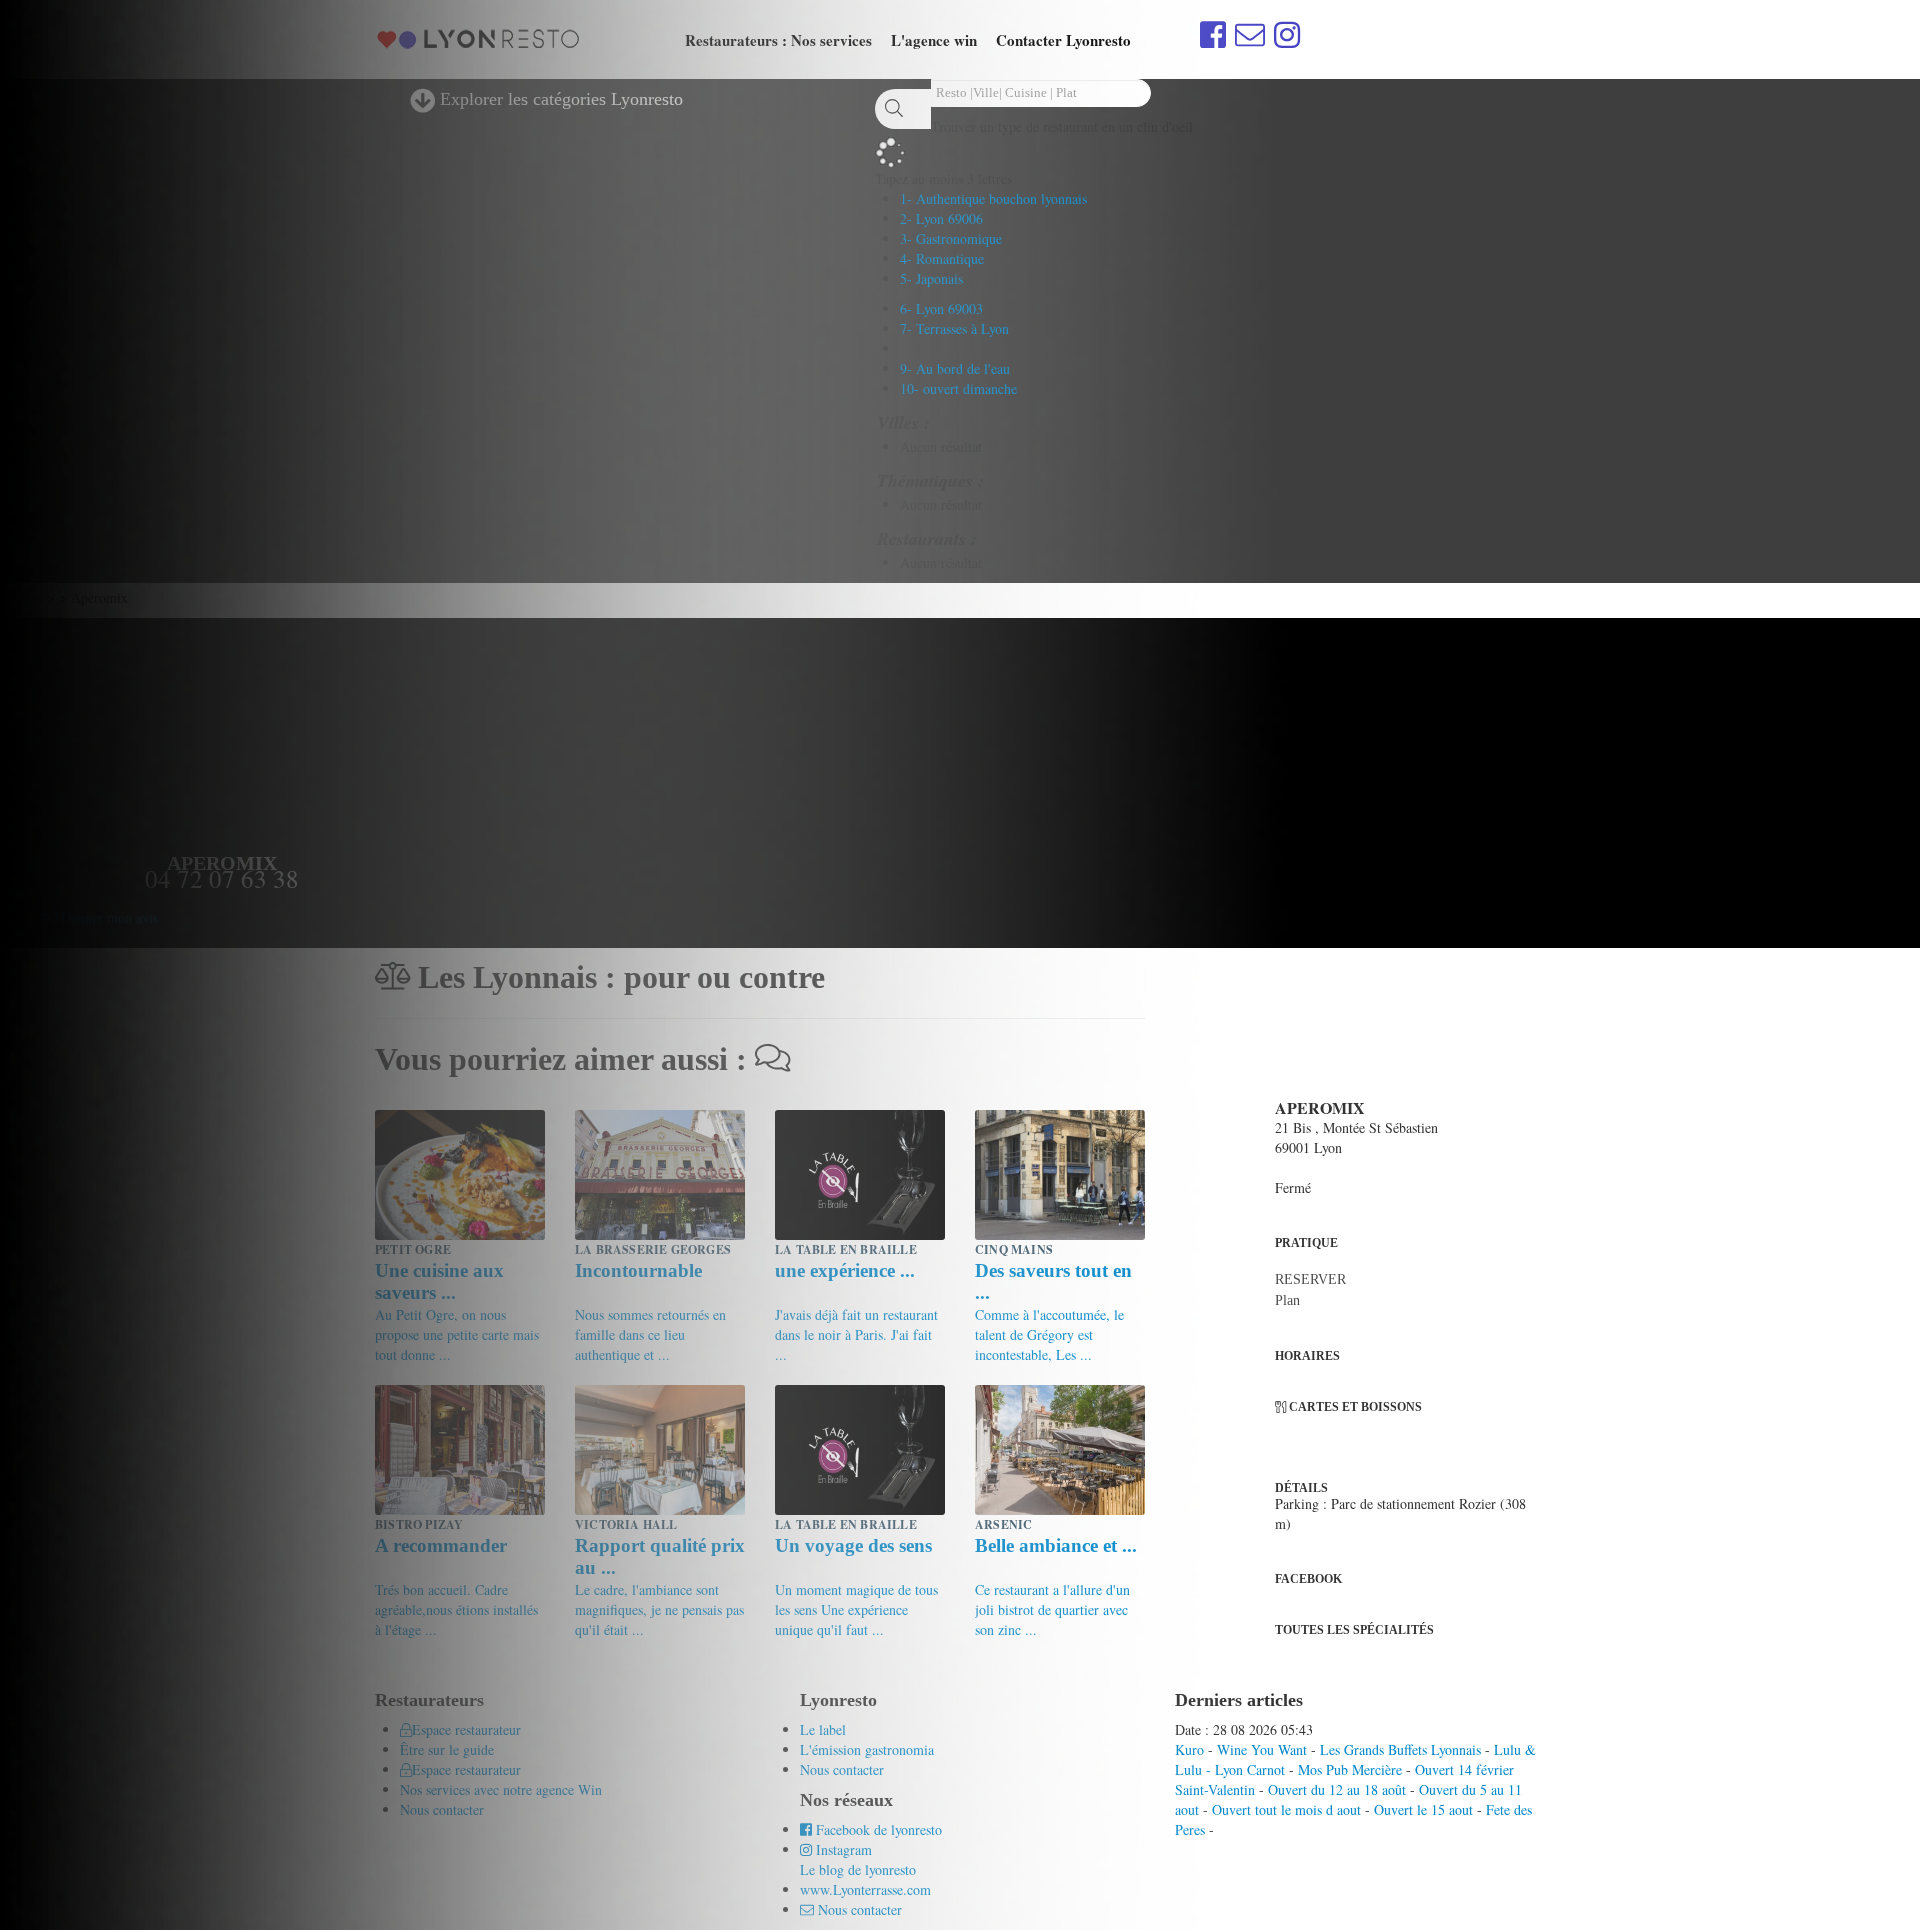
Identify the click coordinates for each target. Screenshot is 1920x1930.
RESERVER (1310, 1279)
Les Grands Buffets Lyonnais (1400, 1749)
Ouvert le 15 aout (1423, 1809)
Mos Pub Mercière (1350, 1769)
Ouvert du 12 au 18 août (1337, 1789)
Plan (1287, 1300)
